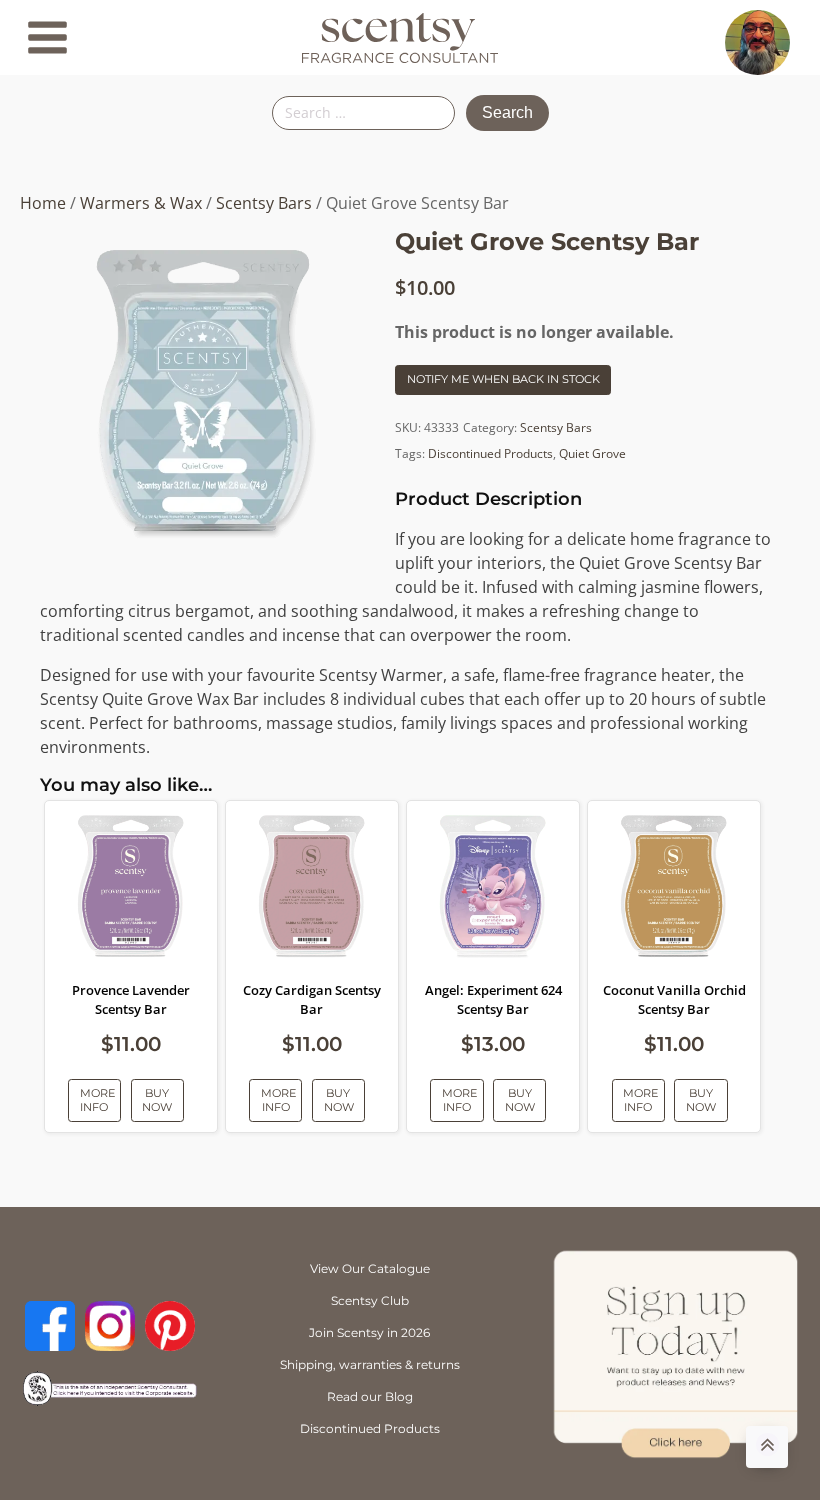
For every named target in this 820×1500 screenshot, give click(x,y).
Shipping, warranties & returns (370, 1364)
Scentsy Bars (264, 203)
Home (43, 203)
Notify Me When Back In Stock (503, 379)
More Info (97, 1099)
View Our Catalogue (370, 1268)
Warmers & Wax (141, 203)
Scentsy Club (370, 1300)
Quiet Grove (592, 453)
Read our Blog (370, 1396)
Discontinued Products (490, 453)
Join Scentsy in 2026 (369, 1332)
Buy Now (157, 1099)
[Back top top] (767, 1447)
